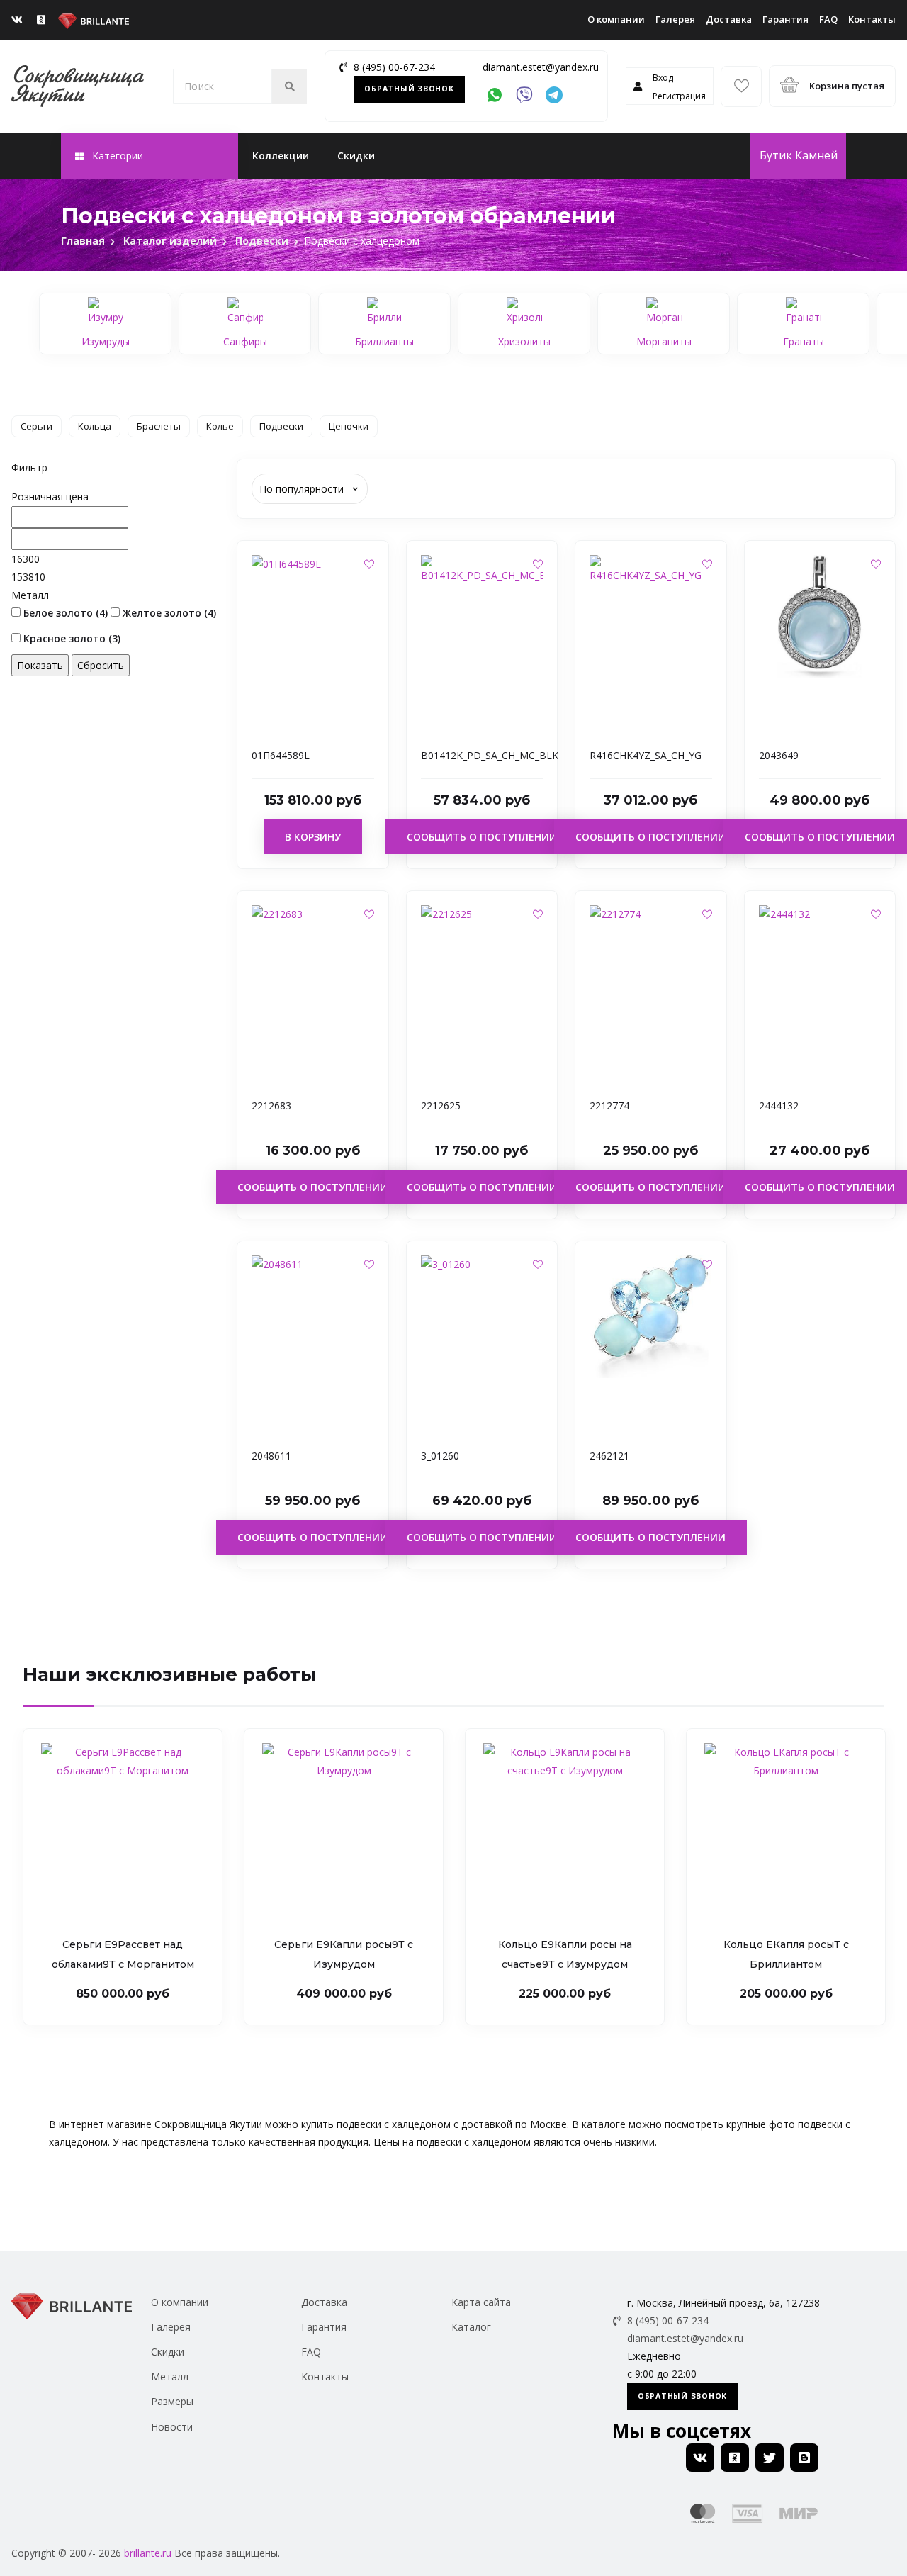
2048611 (271, 1456)
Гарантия (785, 19)
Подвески (281, 426)
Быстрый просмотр (313, 713)
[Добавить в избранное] (369, 564)
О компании (616, 19)
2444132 (779, 1105)
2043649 (779, 755)
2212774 (609, 1105)
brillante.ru (148, 2553)
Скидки (356, 156)
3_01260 (440, 1456)
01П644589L (281, 755)
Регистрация (679, 96)
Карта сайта (481, 2302)
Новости (172, 2427)
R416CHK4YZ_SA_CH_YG (646, 755)
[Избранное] (741, 86)
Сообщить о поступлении (482, 837)
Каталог (471, 2327)
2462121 (609, 1456)
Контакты (872, 19)
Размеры (172, 2401)
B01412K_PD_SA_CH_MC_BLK (490, 755)
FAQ (828, 19)
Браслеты (159, 426)
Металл (30, 595)
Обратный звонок (409, 89)
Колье (220, 426)
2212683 (271, 1105)
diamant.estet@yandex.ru (541, 67)
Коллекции (281, 156)
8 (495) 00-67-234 (394, 67)
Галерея (675, 19)
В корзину (313, 837)
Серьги (36, 426)
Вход (663, 78)
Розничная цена (50, 497)
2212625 (441, 1105)
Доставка (729, 19)
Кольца (95, 426)
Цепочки (349, 426)
